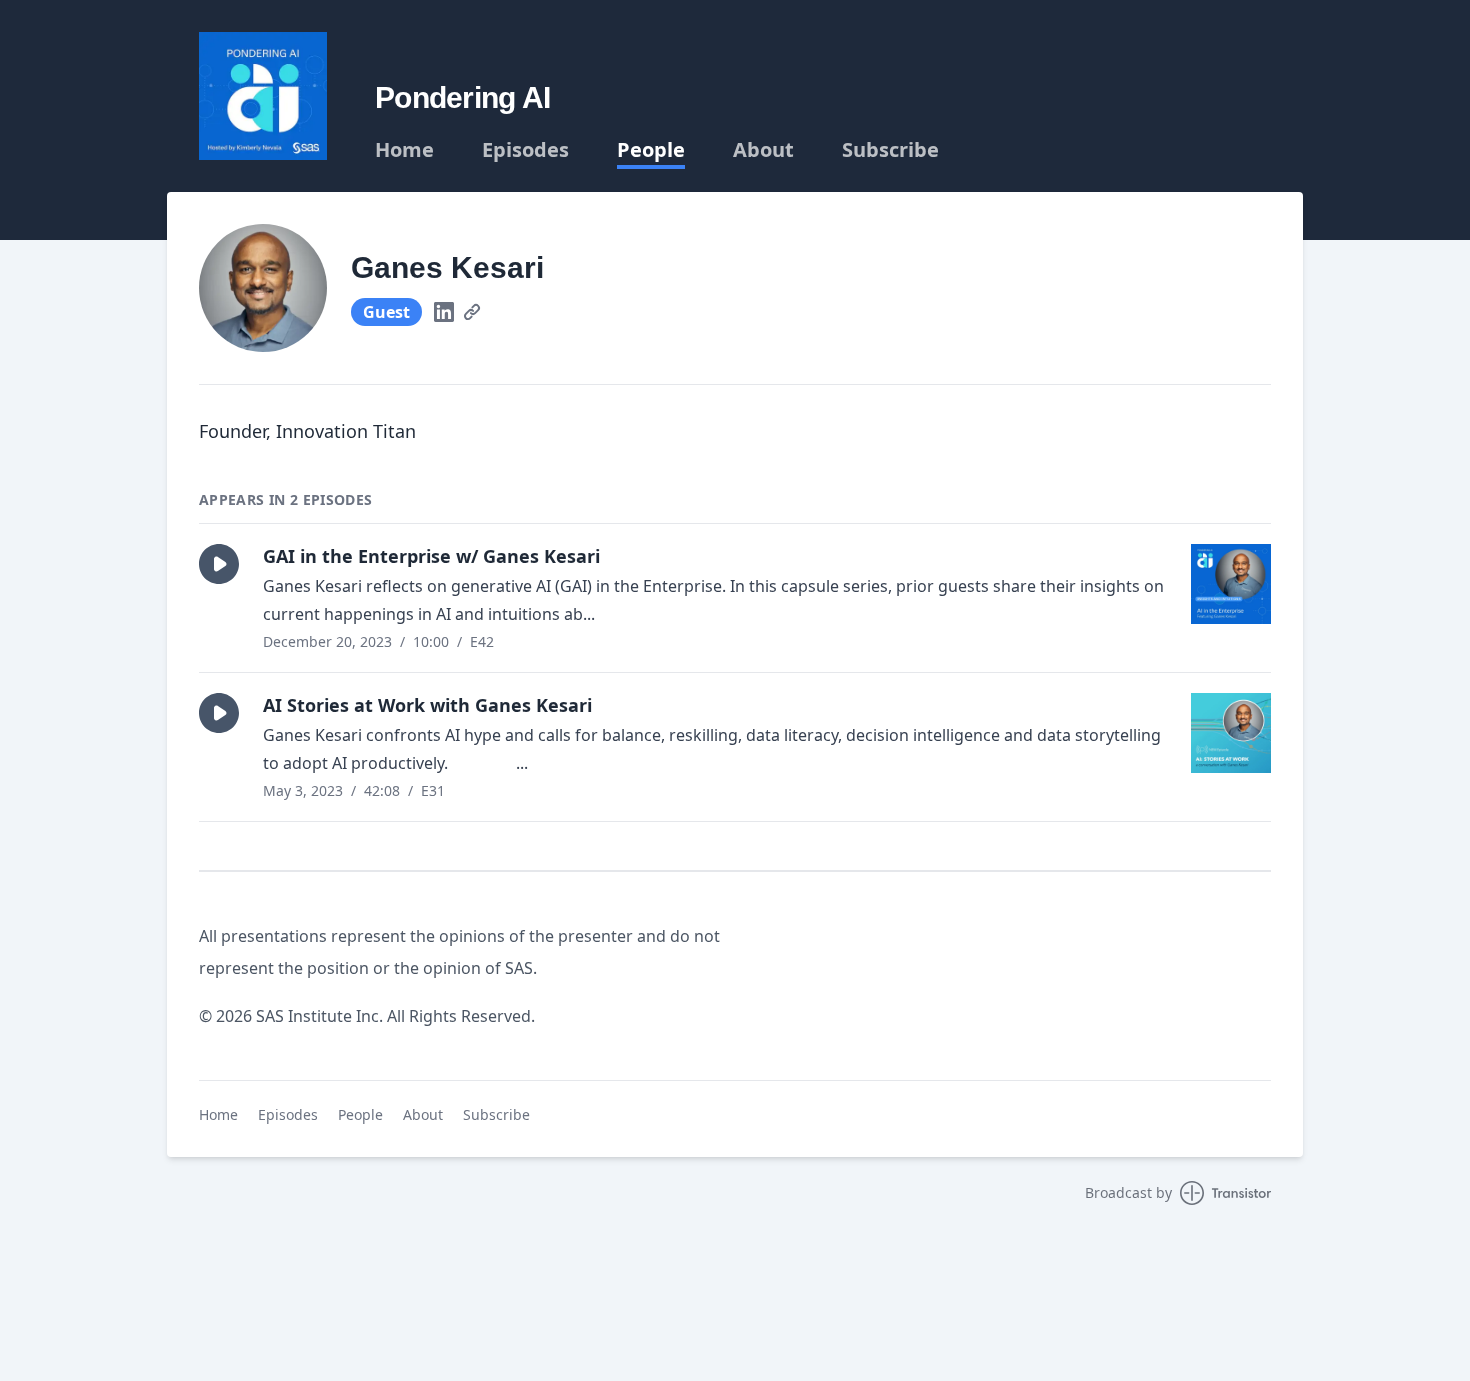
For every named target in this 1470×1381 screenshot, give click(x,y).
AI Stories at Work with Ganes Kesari (427, 705)
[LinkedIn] (444, 312)
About (763, 150)
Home (404, 150)
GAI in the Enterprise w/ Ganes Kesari (431, 556)
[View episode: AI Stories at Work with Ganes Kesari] (1231, 733)
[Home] (263, 96)
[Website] (472, 312)
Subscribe (890, 150)
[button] (219, 564)
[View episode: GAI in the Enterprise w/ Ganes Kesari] (1231, 584)
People (651, 150)
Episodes (525, 150)
